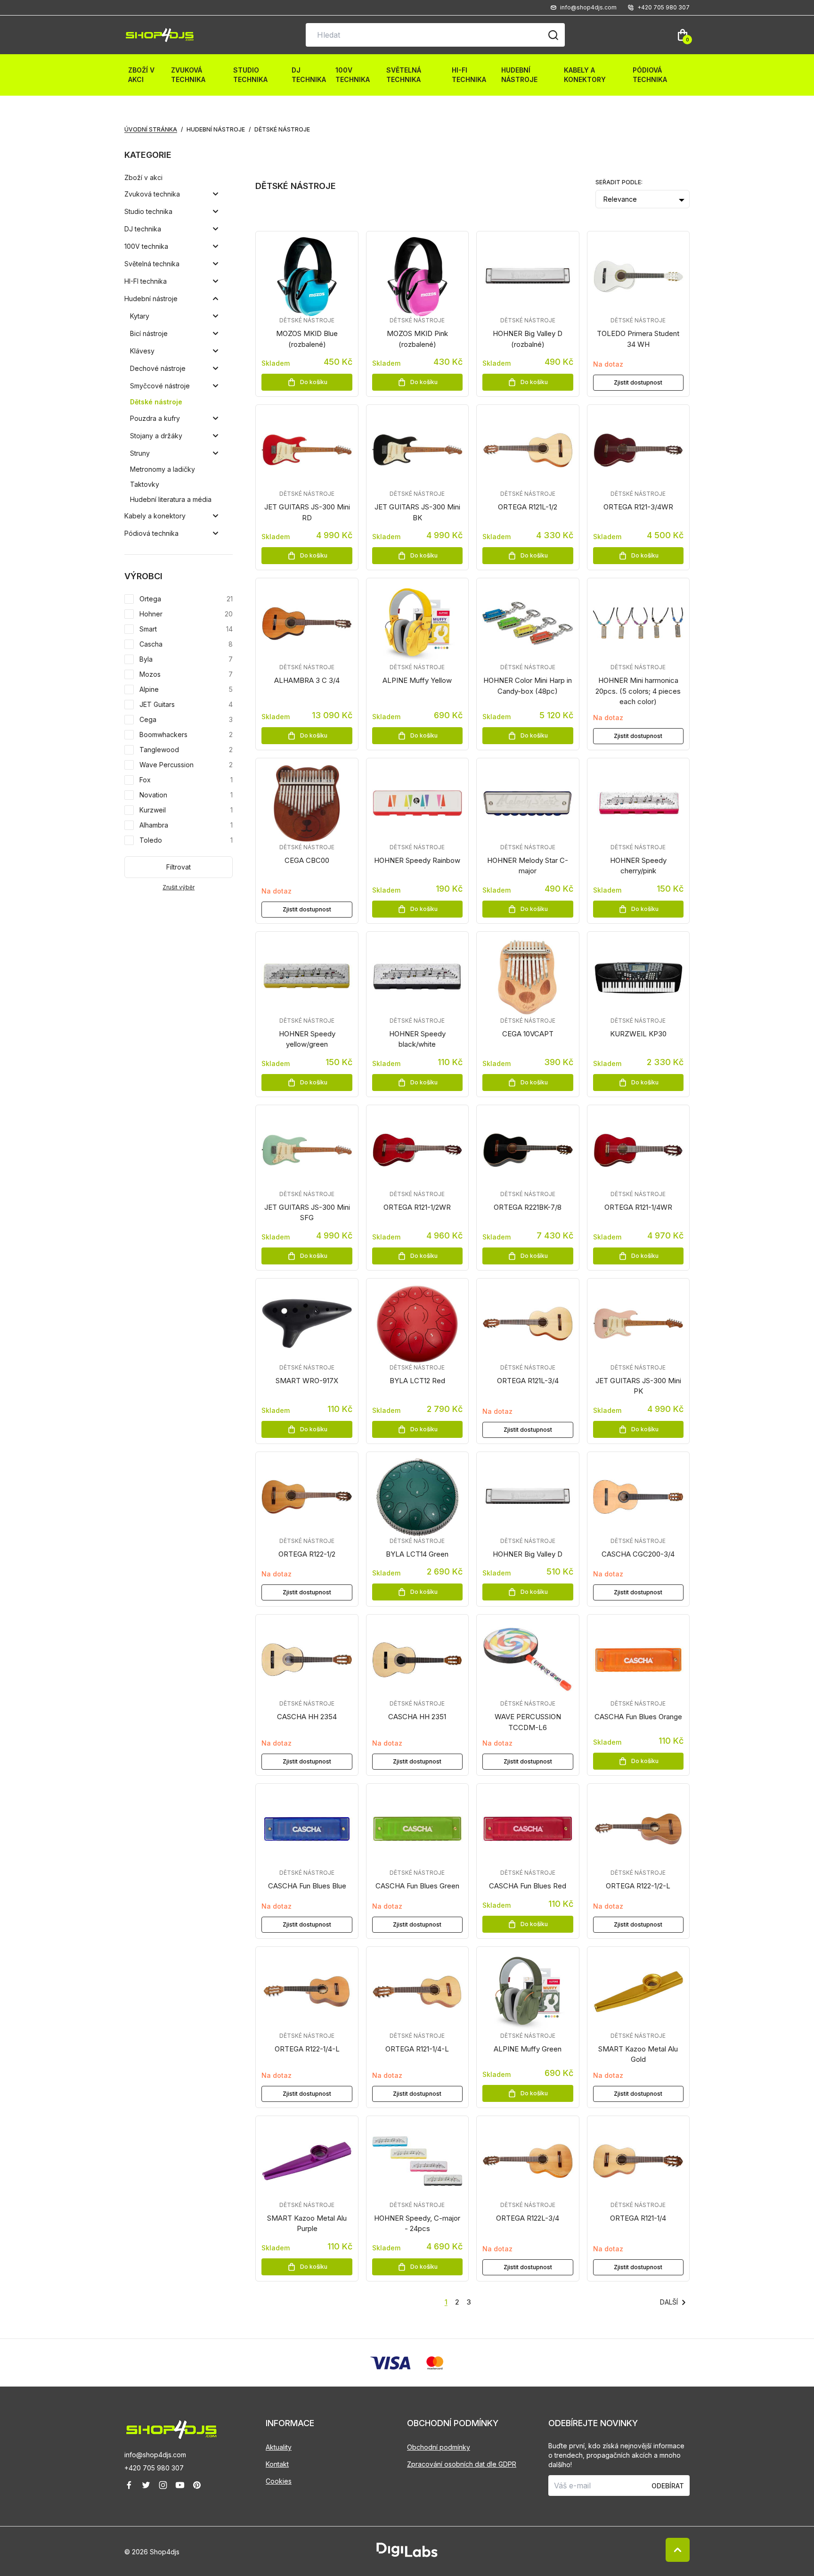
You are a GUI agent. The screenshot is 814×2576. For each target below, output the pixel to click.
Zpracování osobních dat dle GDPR (462, 2464)
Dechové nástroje (158, 368)
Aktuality (279, 2447)
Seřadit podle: (619, 182)
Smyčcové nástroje (160, 386)
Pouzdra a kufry (155, 418)
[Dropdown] (216, 194)
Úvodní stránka (151, 129)
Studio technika (250, 75)
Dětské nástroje (156, 402)
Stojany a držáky (156, 436)
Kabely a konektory (585, 75)
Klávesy (142, 351)
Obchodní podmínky (439, 2447)
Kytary (140, 316)
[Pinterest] (197, 2485)
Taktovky (145, 484)
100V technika (353, 75)
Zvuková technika (188, 75)
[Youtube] (180, 2485)
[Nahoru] (678, 2550)
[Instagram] (163, 2485)
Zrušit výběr (179, 887)
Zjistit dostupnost (638, 382)
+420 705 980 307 (154, 2468)
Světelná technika (404, 75)
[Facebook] (129, 2485)
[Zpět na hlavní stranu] (195, 2430)
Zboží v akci (141, 75)
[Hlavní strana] (160, 35)
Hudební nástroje (519, 75)
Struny (140, 453)
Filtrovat (179, 867)
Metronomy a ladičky (163, 469)
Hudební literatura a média (171, 499)
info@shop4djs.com (155, 2455)
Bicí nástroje (149, 333)
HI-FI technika (469, 75)
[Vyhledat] (553, 35)
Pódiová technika (650, 75)
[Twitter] (146, 2485)
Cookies (279, 2481)
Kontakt (277, 2464)
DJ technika (309, 75)
